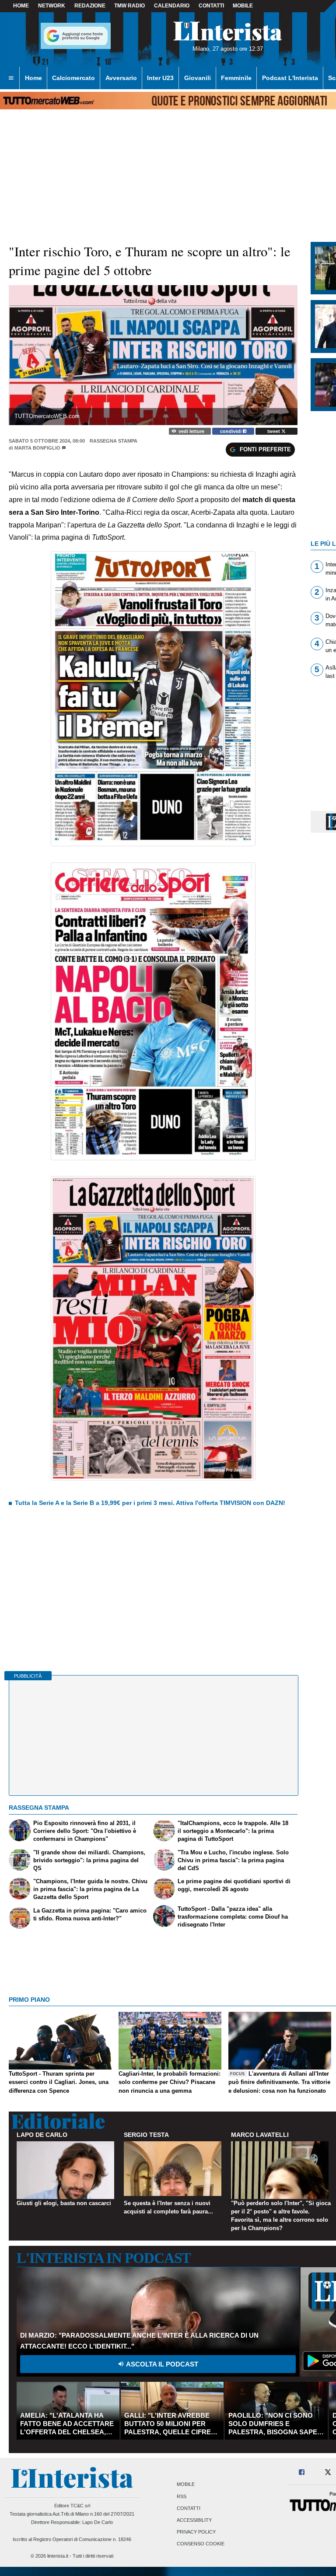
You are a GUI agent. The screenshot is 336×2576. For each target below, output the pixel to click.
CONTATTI (211, 6)
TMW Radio (129, 6)
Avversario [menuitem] (121, 78)
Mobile (186, 2485)
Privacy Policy (196, 2532)
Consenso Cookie (201, 2544)
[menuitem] (11, 78)
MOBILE (243, 6)
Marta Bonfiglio (37, 448)
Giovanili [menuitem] (198, 78)
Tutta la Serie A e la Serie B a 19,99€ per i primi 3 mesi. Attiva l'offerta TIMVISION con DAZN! (150, 1503)
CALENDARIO (172, 6)
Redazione (90, 6)
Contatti (189, 2508)
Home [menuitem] (33, 78)
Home (21, 6)
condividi (231, 431)
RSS (182, 2496)
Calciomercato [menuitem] (73, 78)
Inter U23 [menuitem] (160, 78)
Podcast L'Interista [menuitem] (290, 78)
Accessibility (194, 2520)
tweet (274, 431)
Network (52, 6)
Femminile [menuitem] (236, 78)
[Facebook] (302, 2473)
